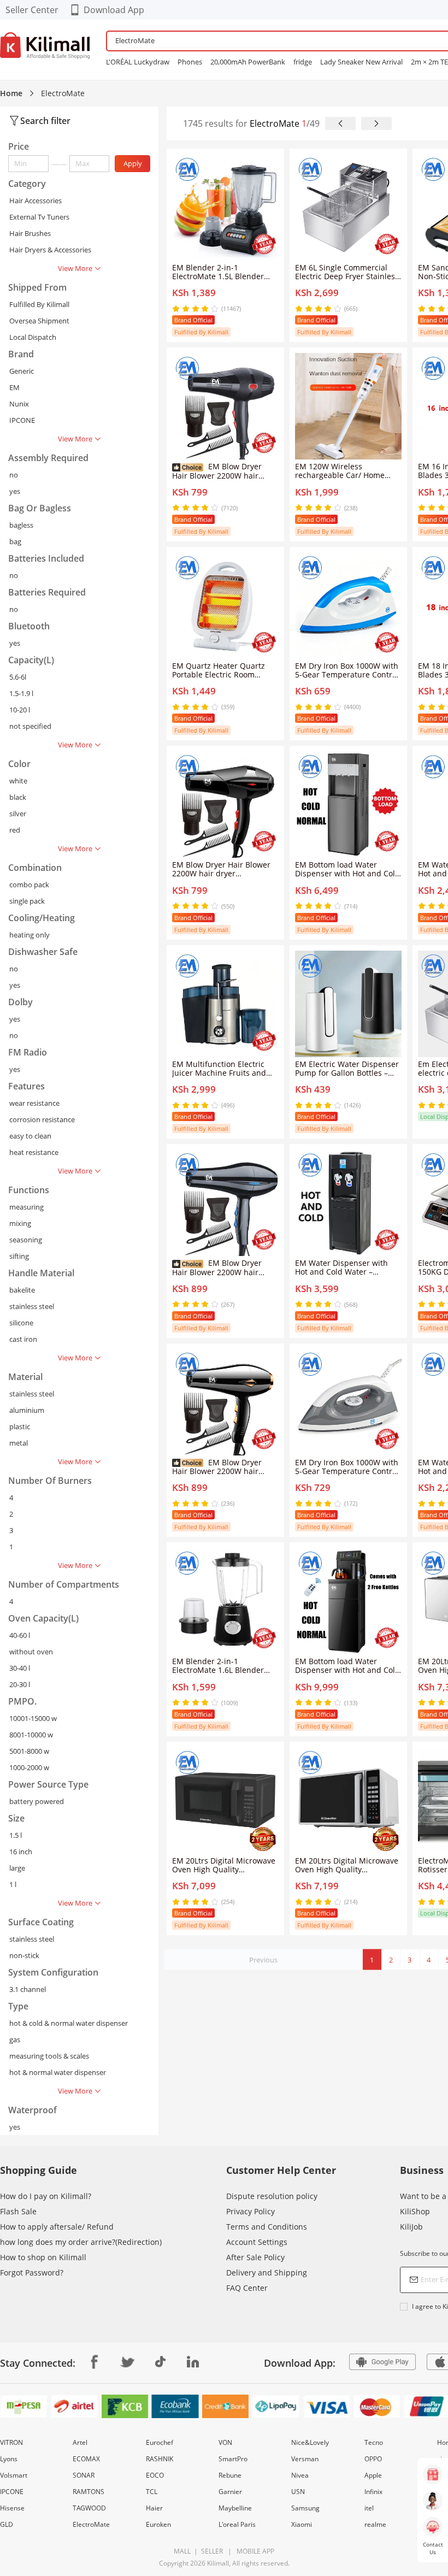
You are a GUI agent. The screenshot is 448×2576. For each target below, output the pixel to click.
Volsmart (14, 2475)
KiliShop (415, 2211)
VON (225, 2442)
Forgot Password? (32, 2273)
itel (369, 2508)
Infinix (373, 2492)
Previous (263, 1960)
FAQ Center (247, 2288)
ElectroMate (91, 2524)
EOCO (155, 2475)
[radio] (177, 309)
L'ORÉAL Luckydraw (138, 62)
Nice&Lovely (310, 2442)
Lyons (9, 2459)
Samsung (305, 2508)
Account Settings (257, 2242)
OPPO (373, 2459)
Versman (305, 2459)
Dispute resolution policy (272, 2196)
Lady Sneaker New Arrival (361, 62)
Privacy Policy (250, 2211)
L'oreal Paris (237, 2524)
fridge (303, 62)
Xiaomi (302, 2524)
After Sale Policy (255, 2257)
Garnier (230, 2492)
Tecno (374, 2442)
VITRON (11, 2442)
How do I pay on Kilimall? (46, 2196)
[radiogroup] (195, 309)
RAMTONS (89, 2492)
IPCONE (12, 2492)
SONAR (84, 2475)
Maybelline (235, 2508)
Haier (154, 2508)
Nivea (300, 2475)
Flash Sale (18, 2211)
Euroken (158, 2524)
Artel (80, 2442)
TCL (152, 2492)
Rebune (230, 2475)
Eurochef (160, 2442)
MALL (182, 2551)
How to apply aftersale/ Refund (57, 2227)
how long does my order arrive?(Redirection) (81, 2242)
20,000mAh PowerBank (248, 62)
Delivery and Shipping (267, 2273)
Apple (373, 2475)
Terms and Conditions (267, 2227)
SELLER (211, 2551)
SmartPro (233, 2459)
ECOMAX (86, 2459)
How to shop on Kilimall (43, 2257)
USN (298, 2492)
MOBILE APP (254, 2551)
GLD (7, 2524)
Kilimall (218, 2563)
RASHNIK (160, 2459)
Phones (190, 62)
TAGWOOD (89, 2508)
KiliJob (411, 2227)
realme (375, 2524)
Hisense (12, 2508)
